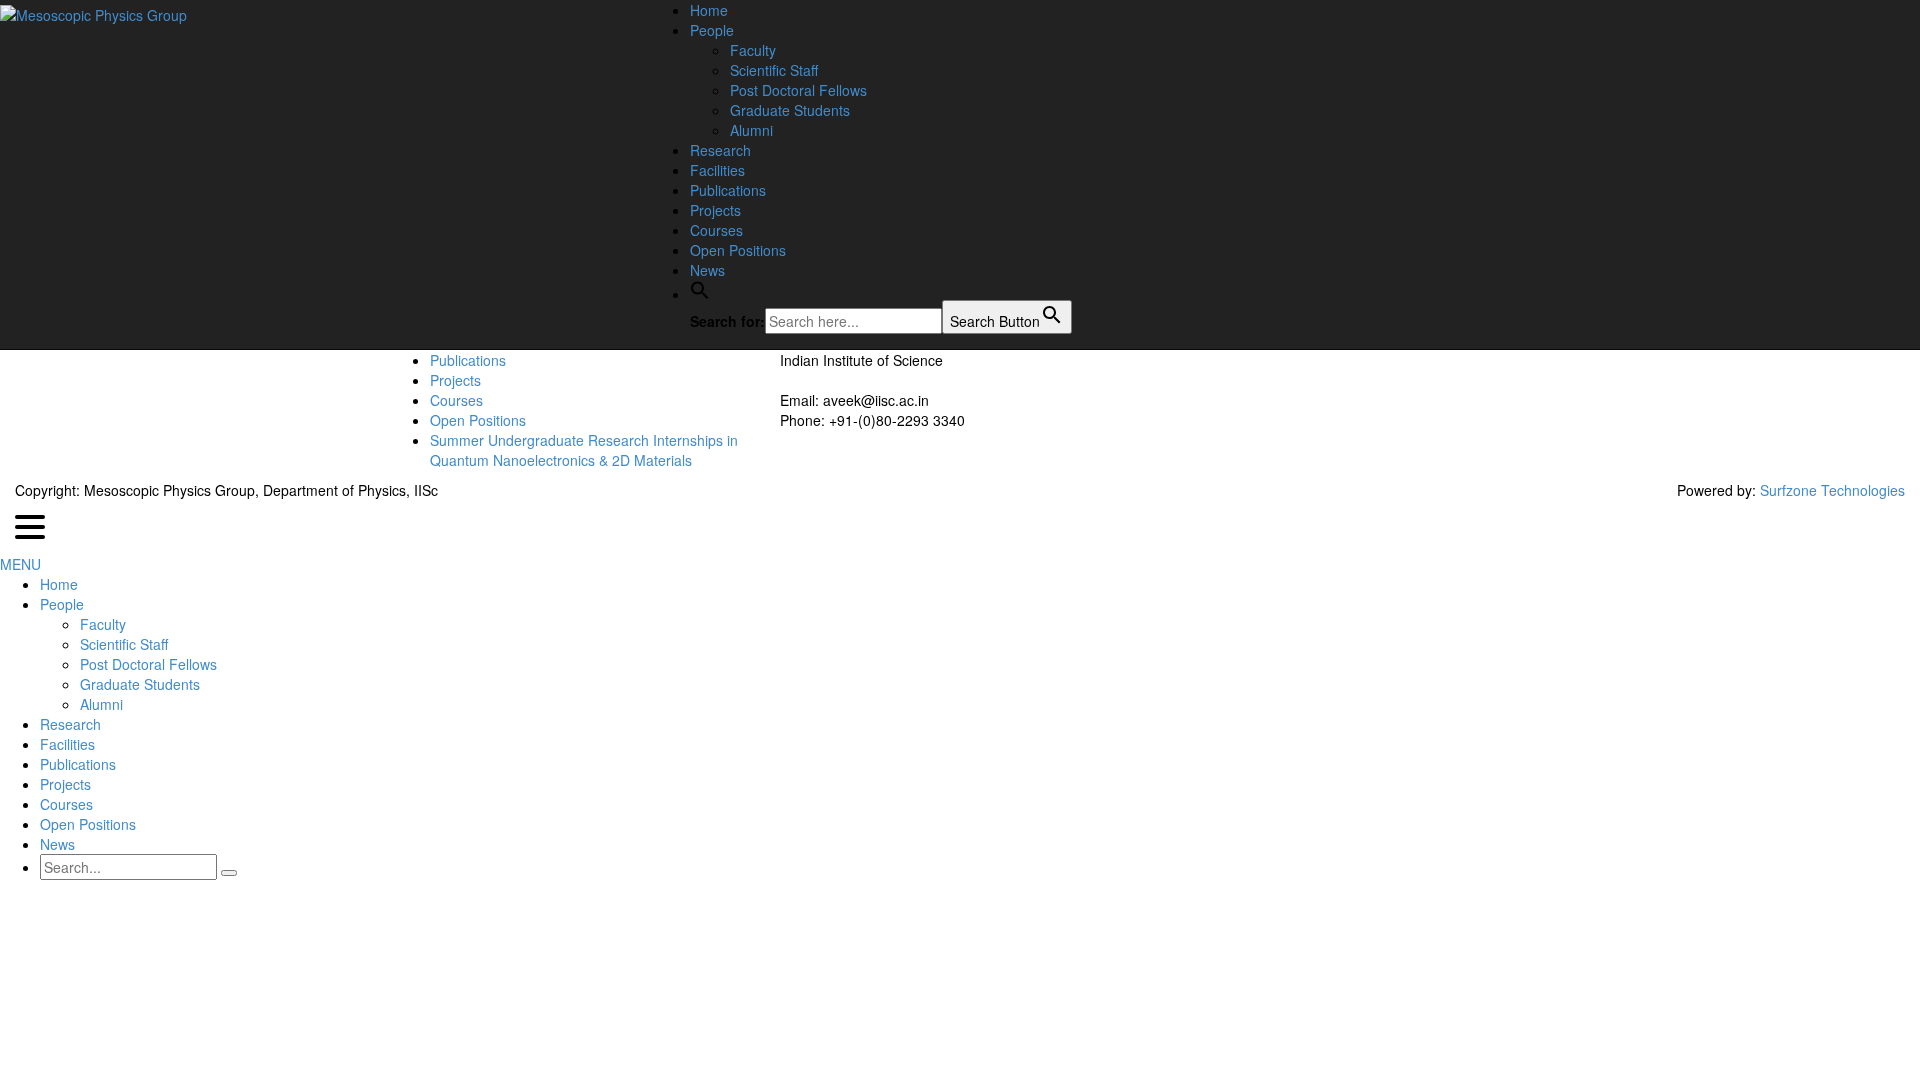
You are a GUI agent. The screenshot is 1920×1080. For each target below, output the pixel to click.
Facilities (717, 170)
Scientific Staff (774, 70)
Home (709, 10)
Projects (715, 210)
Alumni (751, 130)
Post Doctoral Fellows (798, 90)
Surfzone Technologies (1832, 490)
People (712, 30)
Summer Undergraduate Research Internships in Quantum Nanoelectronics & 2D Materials (584, 450)
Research (720, 150)
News (707, 270)
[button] (700, 294)
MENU (20, 564)
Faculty (753, 50)
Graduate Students (790, 110)
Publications (728, 190)
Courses (716, 230)
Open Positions (738, 250)
